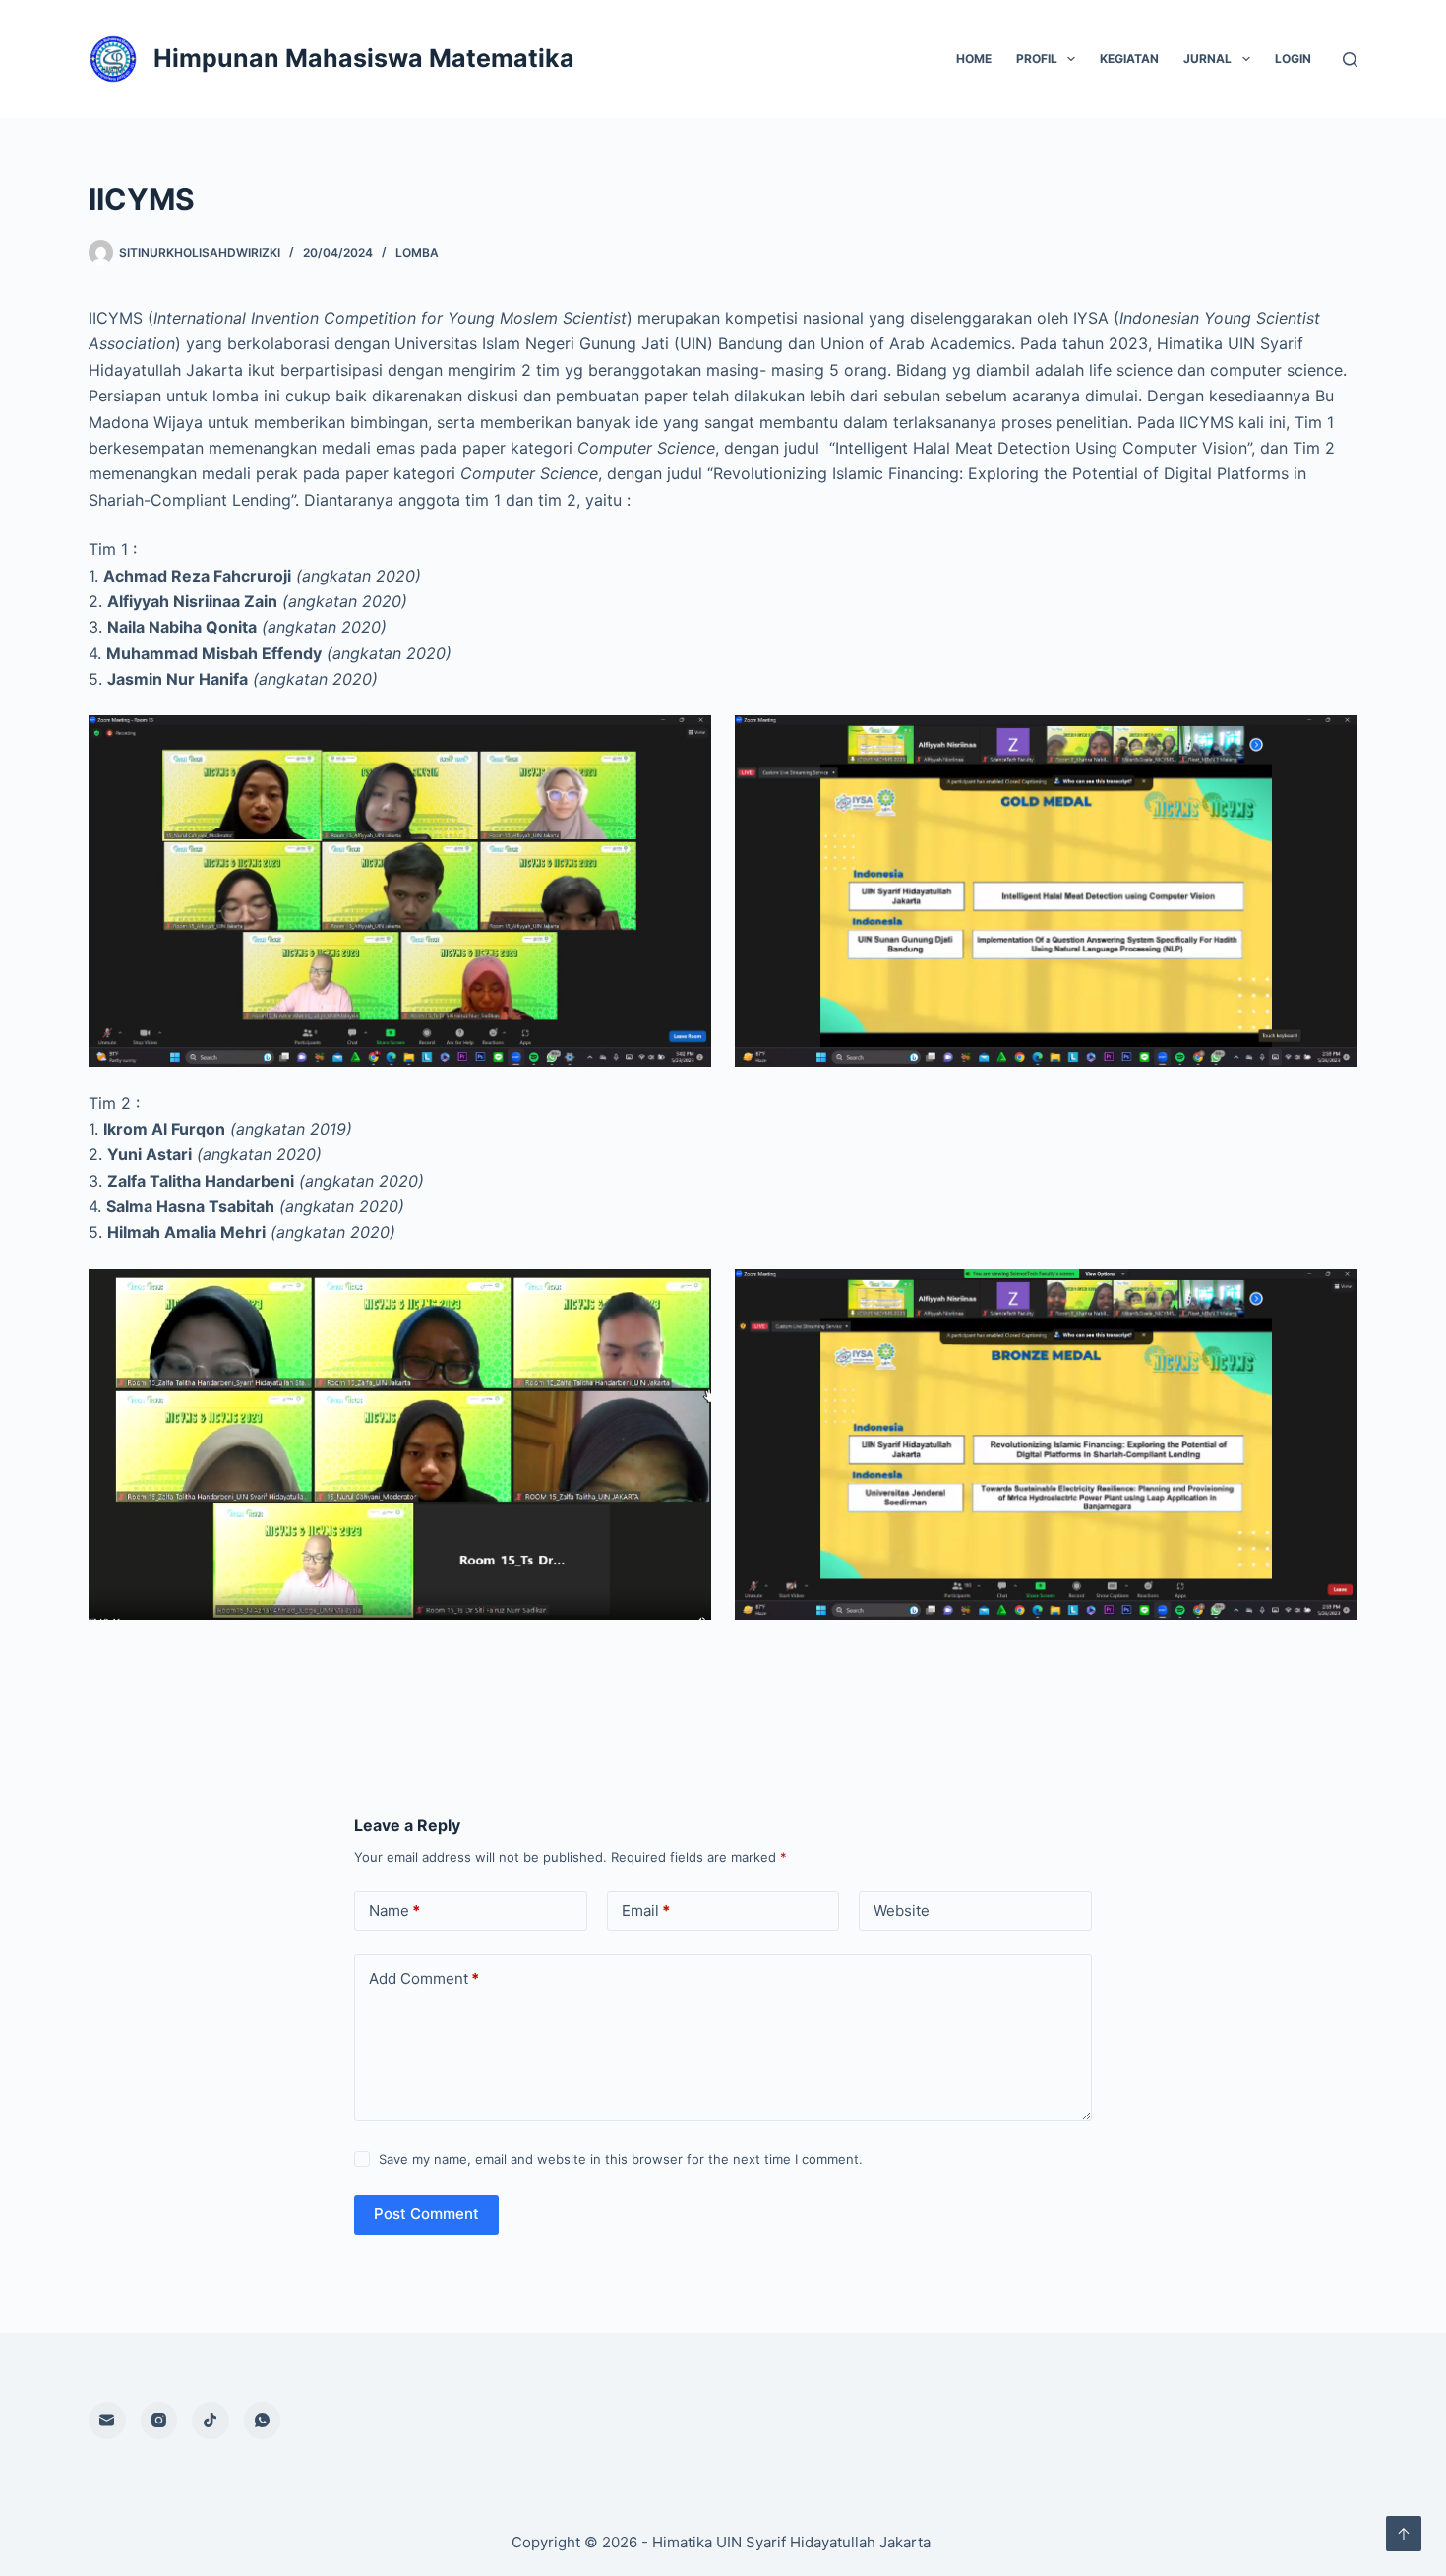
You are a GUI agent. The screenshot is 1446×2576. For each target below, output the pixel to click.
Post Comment (426, 2213)
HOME (974, 59)
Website (902, 1910)
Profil (1037, 59)
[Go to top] (1404, 2534)
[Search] (1350, 60)
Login (1293, 59)
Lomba (417, 252)
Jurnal (1207, 59)
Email (646, 1910)
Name (394, 1910)
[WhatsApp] (263, 2421)
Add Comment (424, 1978)
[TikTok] (211, 2421)
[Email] (107, 2421)
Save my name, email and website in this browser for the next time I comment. (621, 2159)
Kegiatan (1129, 59)
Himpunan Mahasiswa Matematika (364, 58)
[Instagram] (159, 2421)
